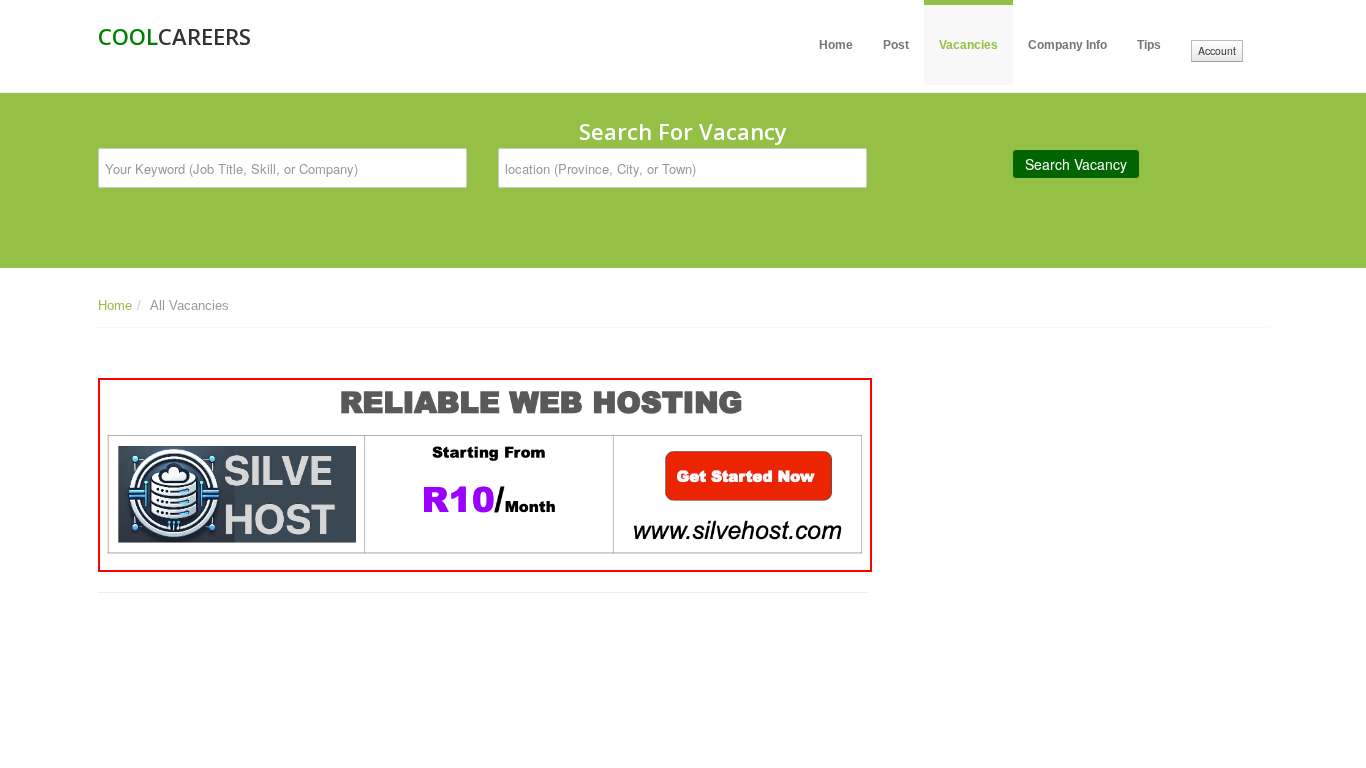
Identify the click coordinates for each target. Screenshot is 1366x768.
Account (1217, 50)
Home (836, 45)
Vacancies (968, 45)
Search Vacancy (1076, 164)
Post (896, 45)
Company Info (1067, 45)
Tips (1149, 45)
